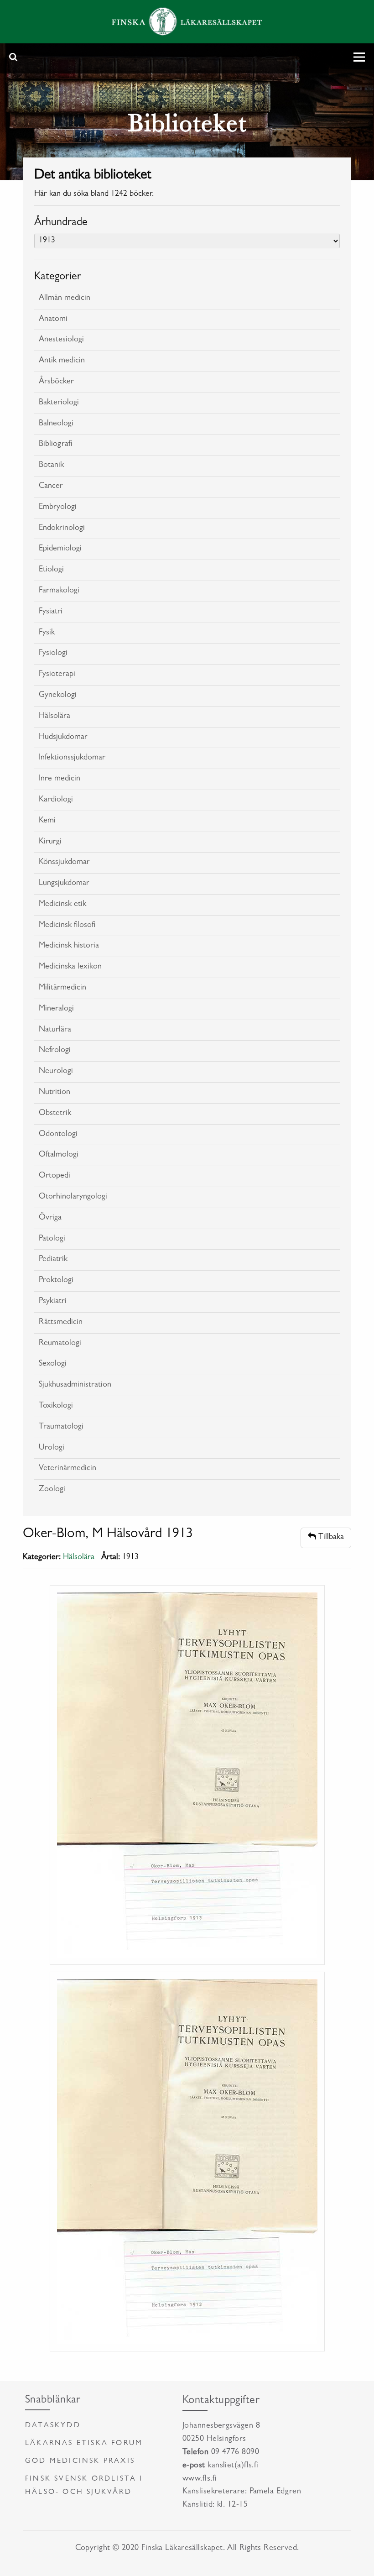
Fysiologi (53, 654)
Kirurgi (50, 842)
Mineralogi (56, 1009)
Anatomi (53, 319)
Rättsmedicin (61, 1323)
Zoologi (52, 1490)
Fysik (47, 633)
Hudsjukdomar (63, 738)
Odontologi (58, 1135)
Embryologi (58, 508)
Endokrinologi (62, 529)
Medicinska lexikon (70, 967)
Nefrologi (55, 1051)
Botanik (51, 466)
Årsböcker (56, 382)
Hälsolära (55, 717)
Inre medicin (60, 779)
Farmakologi (59, 591)
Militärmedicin (62, 988)
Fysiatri (51, 612)
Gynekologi (58, 696)
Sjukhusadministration (75, 1385)
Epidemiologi (60, 549)
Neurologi (56, 1072)
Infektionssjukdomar (72, 758)
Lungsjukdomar (64, 884)
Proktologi (56, 1281)
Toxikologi (56, 1406)
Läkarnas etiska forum (84, 2444)
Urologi (52, 1448)
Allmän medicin (65, 298)
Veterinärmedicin (68, 1469)
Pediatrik (53, 1260)
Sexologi (53, 1364)
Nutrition (55, 1093)
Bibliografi (55, 445)
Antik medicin (62, 361)
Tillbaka (330, 1538)
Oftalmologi (59, 1155)
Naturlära (55, 1030)
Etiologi (51, 570)
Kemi (47, 821)
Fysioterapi (57, 675)
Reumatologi (60, 1344)
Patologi (52, 1239)
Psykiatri (53, 1302)
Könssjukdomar (64, 863)
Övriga (50, 1218)
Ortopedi (55, 1176)
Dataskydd (53, 2426)
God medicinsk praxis (80, 2461)
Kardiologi (56, 800)
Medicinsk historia (69, 946)
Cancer (51, 487)
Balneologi (56, 424)
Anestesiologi (61, 340)
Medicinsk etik (62, 905)
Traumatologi (61, 1427)
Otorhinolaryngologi (73, 1197)
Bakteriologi (59, 403)
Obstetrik (55, 1114)
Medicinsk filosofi (67, 926)
